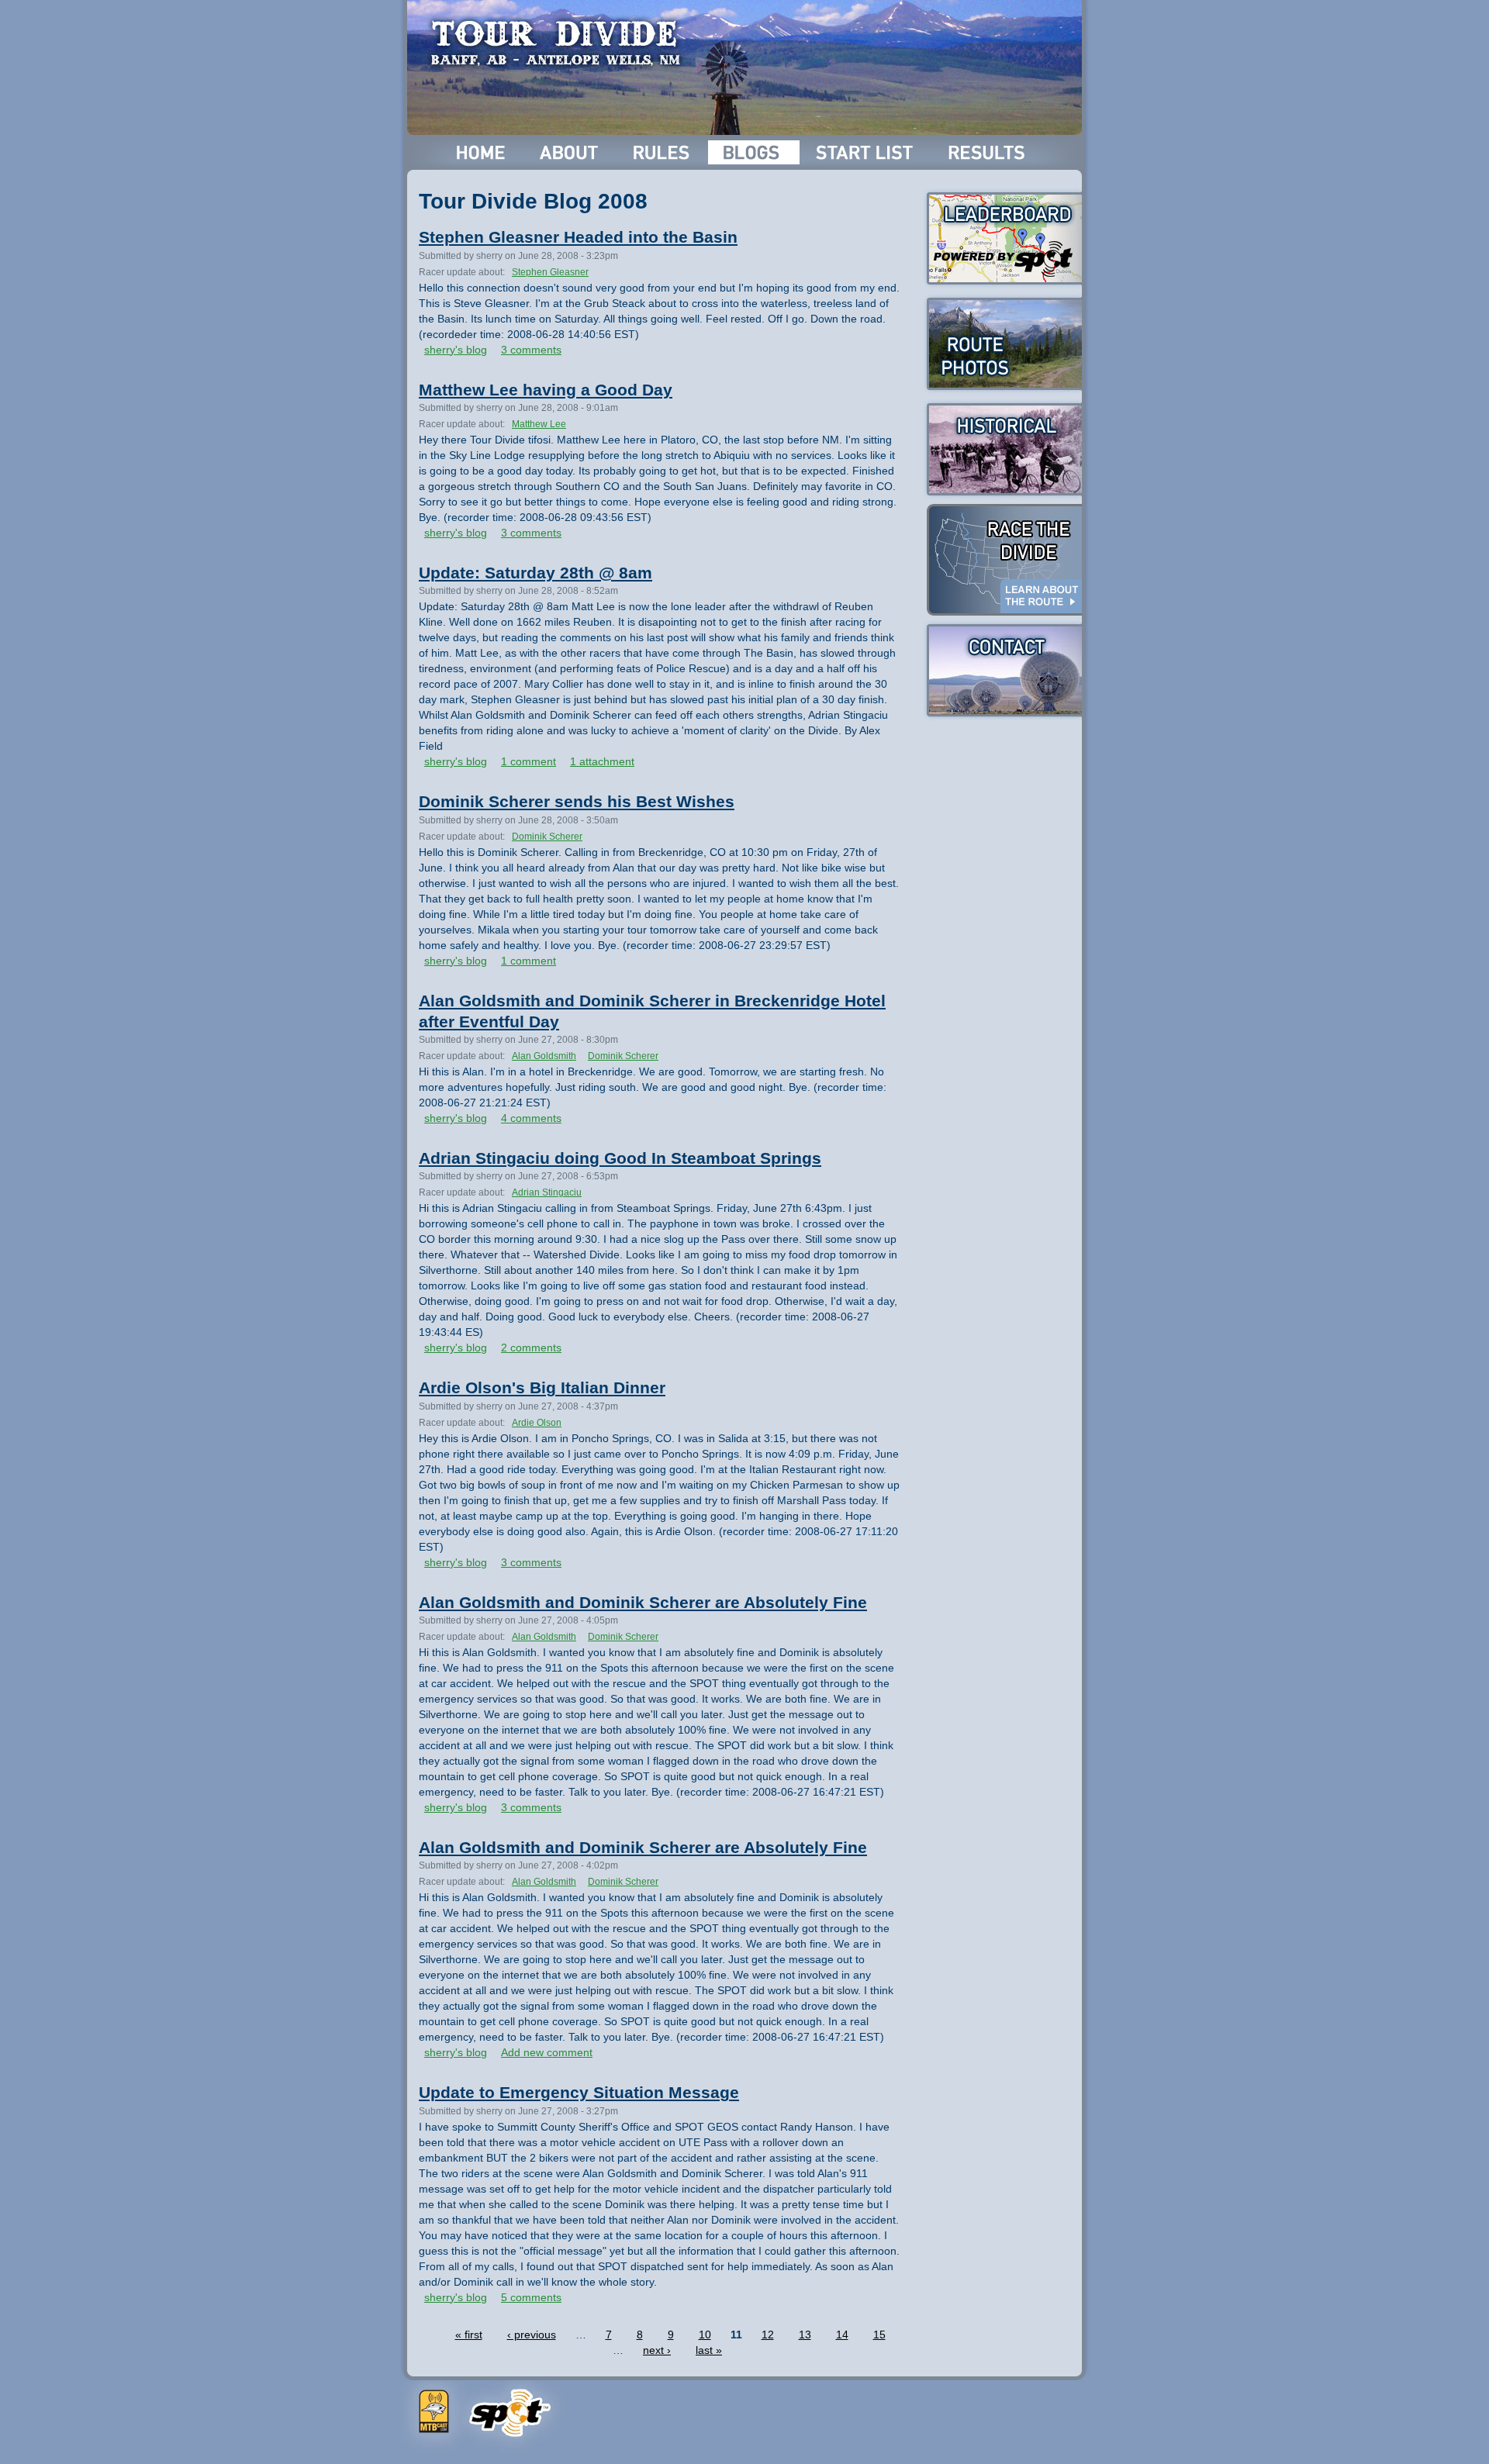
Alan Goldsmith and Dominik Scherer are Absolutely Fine (643, 1602)
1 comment (529, 761)
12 (768, 2335)
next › (657, 2350)
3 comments (531, 350)
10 (705, 2335)
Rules (663, 152)
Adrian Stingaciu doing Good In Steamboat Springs (620, 1158)
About (570, 152)
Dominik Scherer (547, 837)
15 (879, 2335)
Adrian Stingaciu (547, 1192)
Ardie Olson (537, 1423)
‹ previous (532, 2335)
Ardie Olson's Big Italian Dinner (542, 1387)
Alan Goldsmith (544, 1056)
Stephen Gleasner (550, 272)
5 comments (531, 2297)
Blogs (754, 152)
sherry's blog (456, 350)
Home (481, 152)
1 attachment (602, 761)
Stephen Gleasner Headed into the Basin (578, 237)
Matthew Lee (539, 424)
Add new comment (547, 2052)
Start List (866, 152)
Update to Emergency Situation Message (579, 2092)
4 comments (531, 1118)
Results (989, 152)
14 (842, 2335)
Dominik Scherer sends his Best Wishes (577, 801)
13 (805, 2335)
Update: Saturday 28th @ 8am (535, 573)
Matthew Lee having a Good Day (546, 390)
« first (469, 2335)
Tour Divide (560, 43)
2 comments (531, 1348)
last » (709, 2350)
